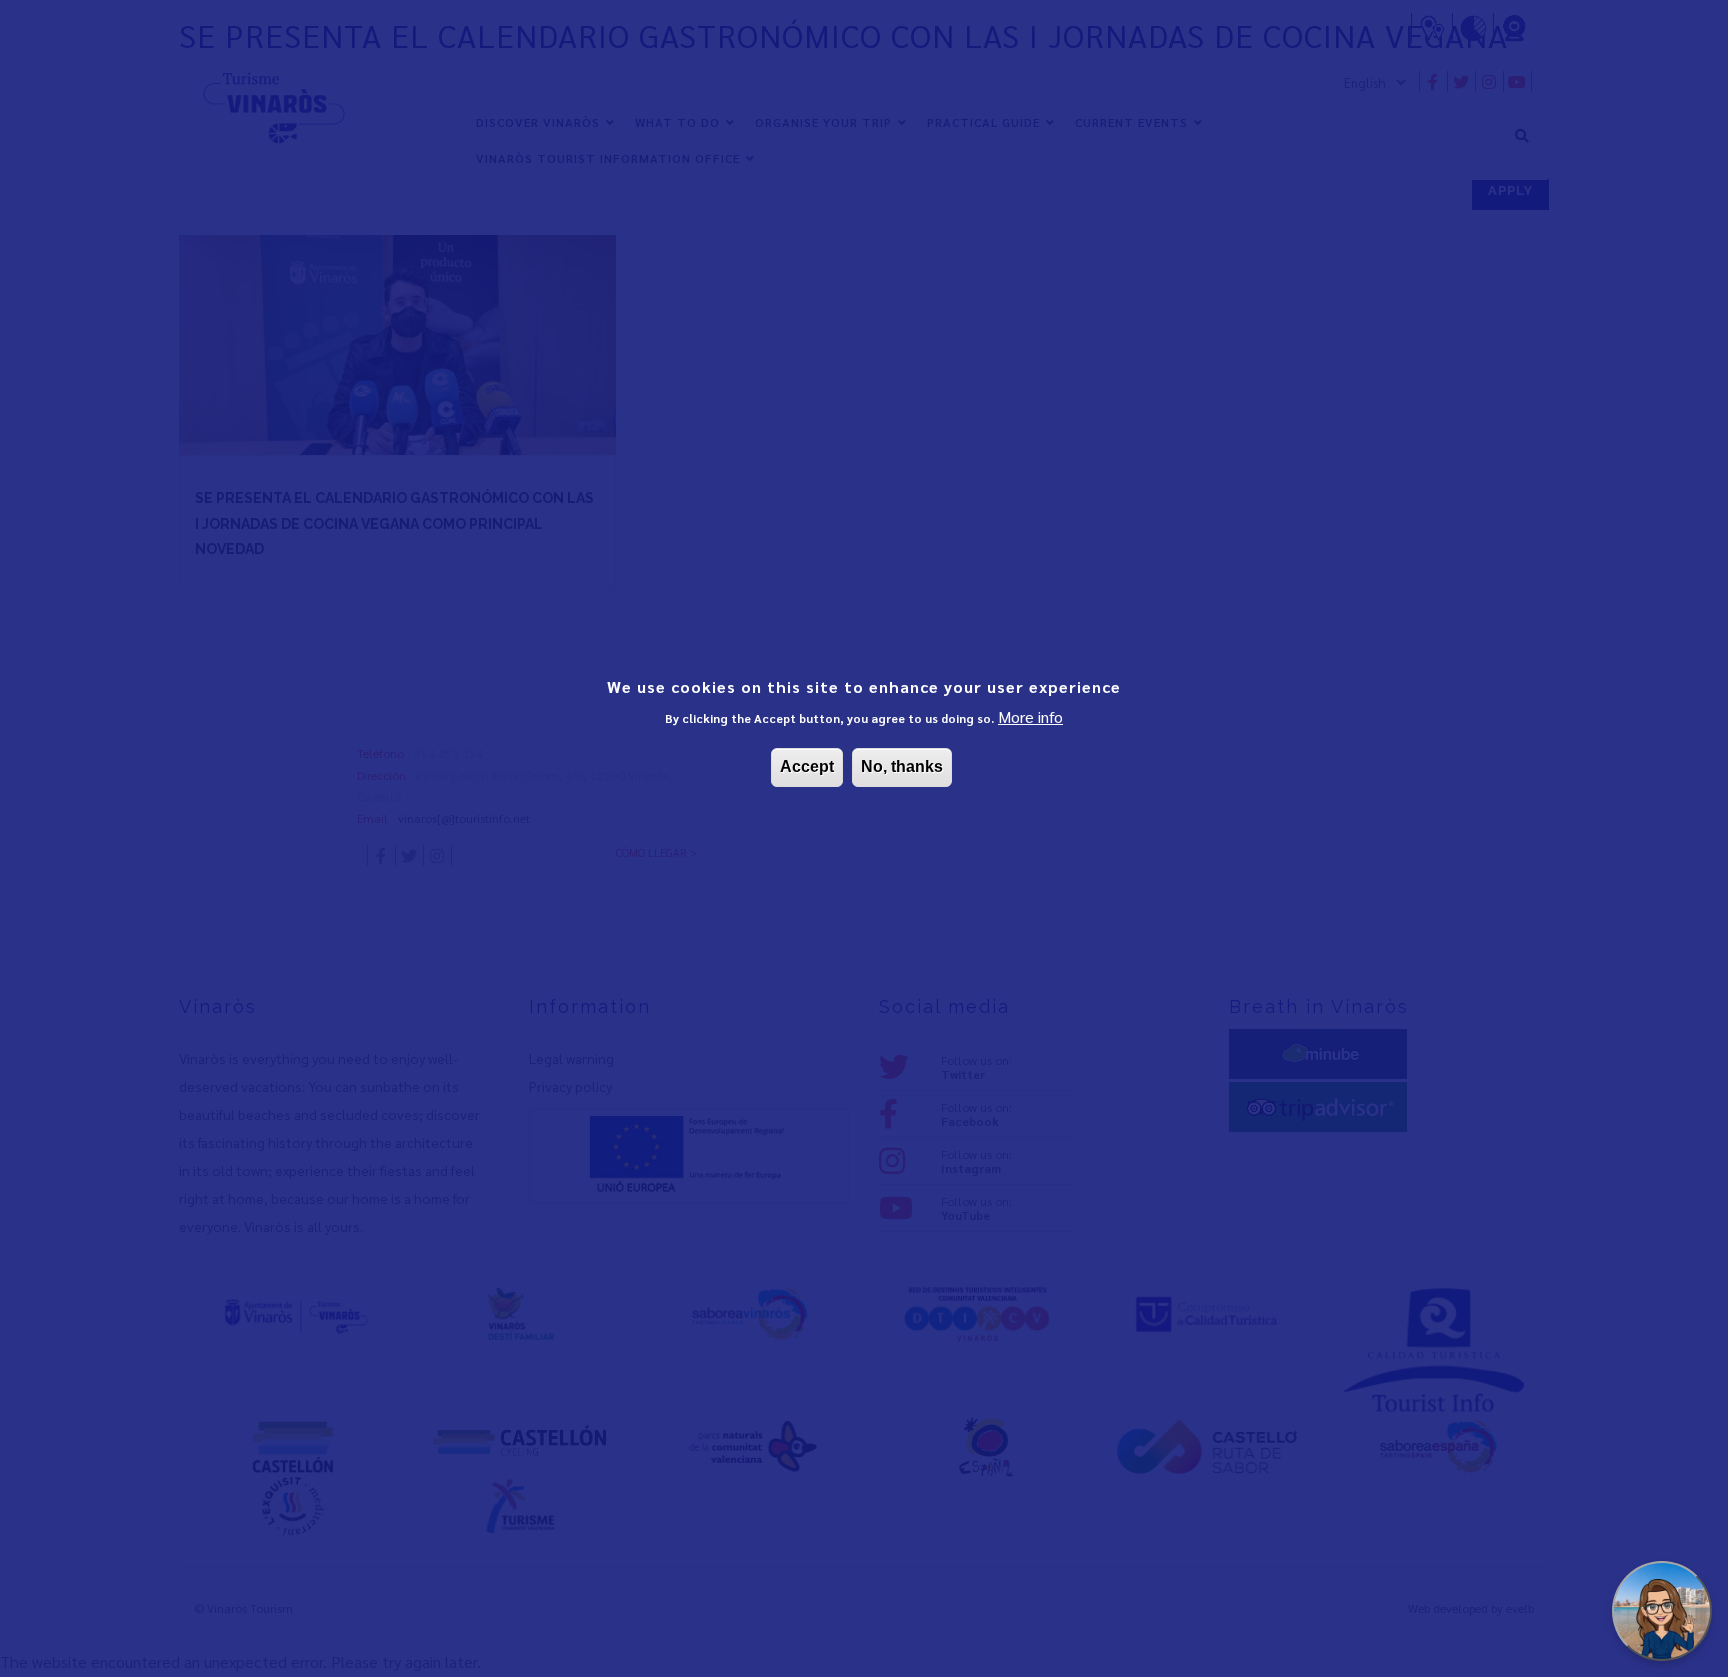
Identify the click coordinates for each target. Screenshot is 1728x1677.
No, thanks (902, 766)
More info (1030, 716)
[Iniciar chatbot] (1662, 1611)
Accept (807, 766)
